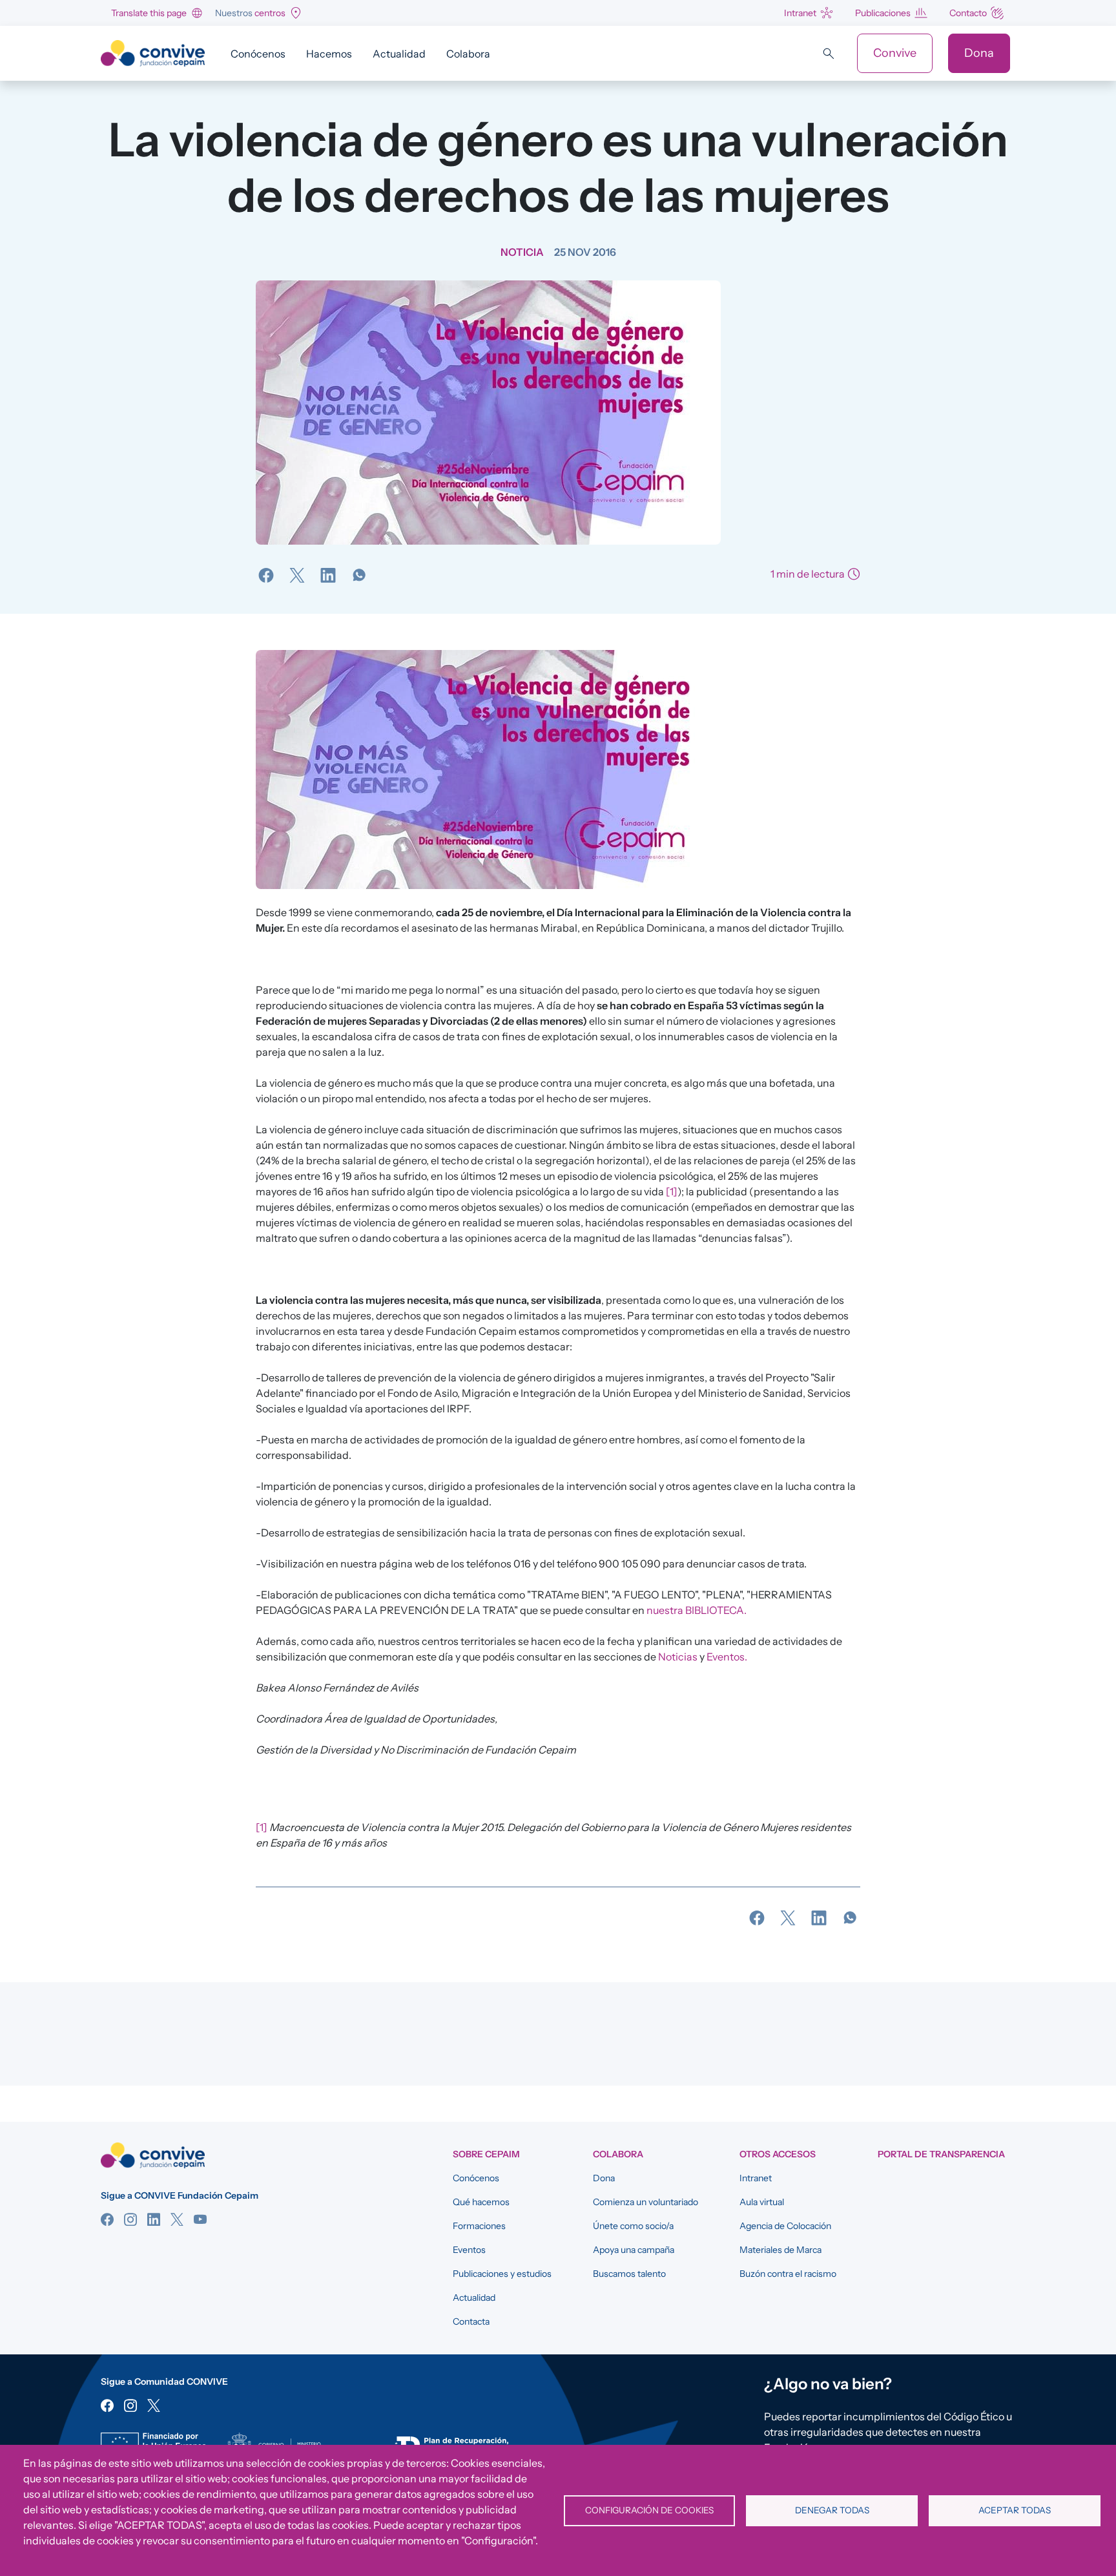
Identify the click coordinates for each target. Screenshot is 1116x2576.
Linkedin (154, 2219)
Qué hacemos (481, 2202)
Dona (979, 53)
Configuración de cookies (649, 2510)
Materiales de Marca (780, 2250)
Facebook (107, 2219)
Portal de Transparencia (941, 2154)
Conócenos (258, 54)
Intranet (800, 13)
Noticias (678, 1657)
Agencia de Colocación (785, 2226)
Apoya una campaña (634, 2250)
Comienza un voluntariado (646, 2202)
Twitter (177, 2219)
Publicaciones (883, 13)
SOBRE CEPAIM (486, 2154)
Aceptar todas (1015, 2510)
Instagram (130, 2219)
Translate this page (149, 13)
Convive (895, 53)
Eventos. (727, 1657)
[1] (672, 1191)
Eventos (469, 2250)
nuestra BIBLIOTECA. (697, 1610)
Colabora (468, 54)
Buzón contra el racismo (788, 2274)
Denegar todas (832, 2510)
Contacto (968, 13)
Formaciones (479, 2226)
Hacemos (329, 54)
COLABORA (618, 2154)
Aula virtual (762, 2202)
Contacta (471, 2321)
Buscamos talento (629, 2274)
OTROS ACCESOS (778, 2154)
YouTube (200, 2219)
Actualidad (399, 54)
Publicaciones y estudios (502, 2274)
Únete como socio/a (633, 2226)
